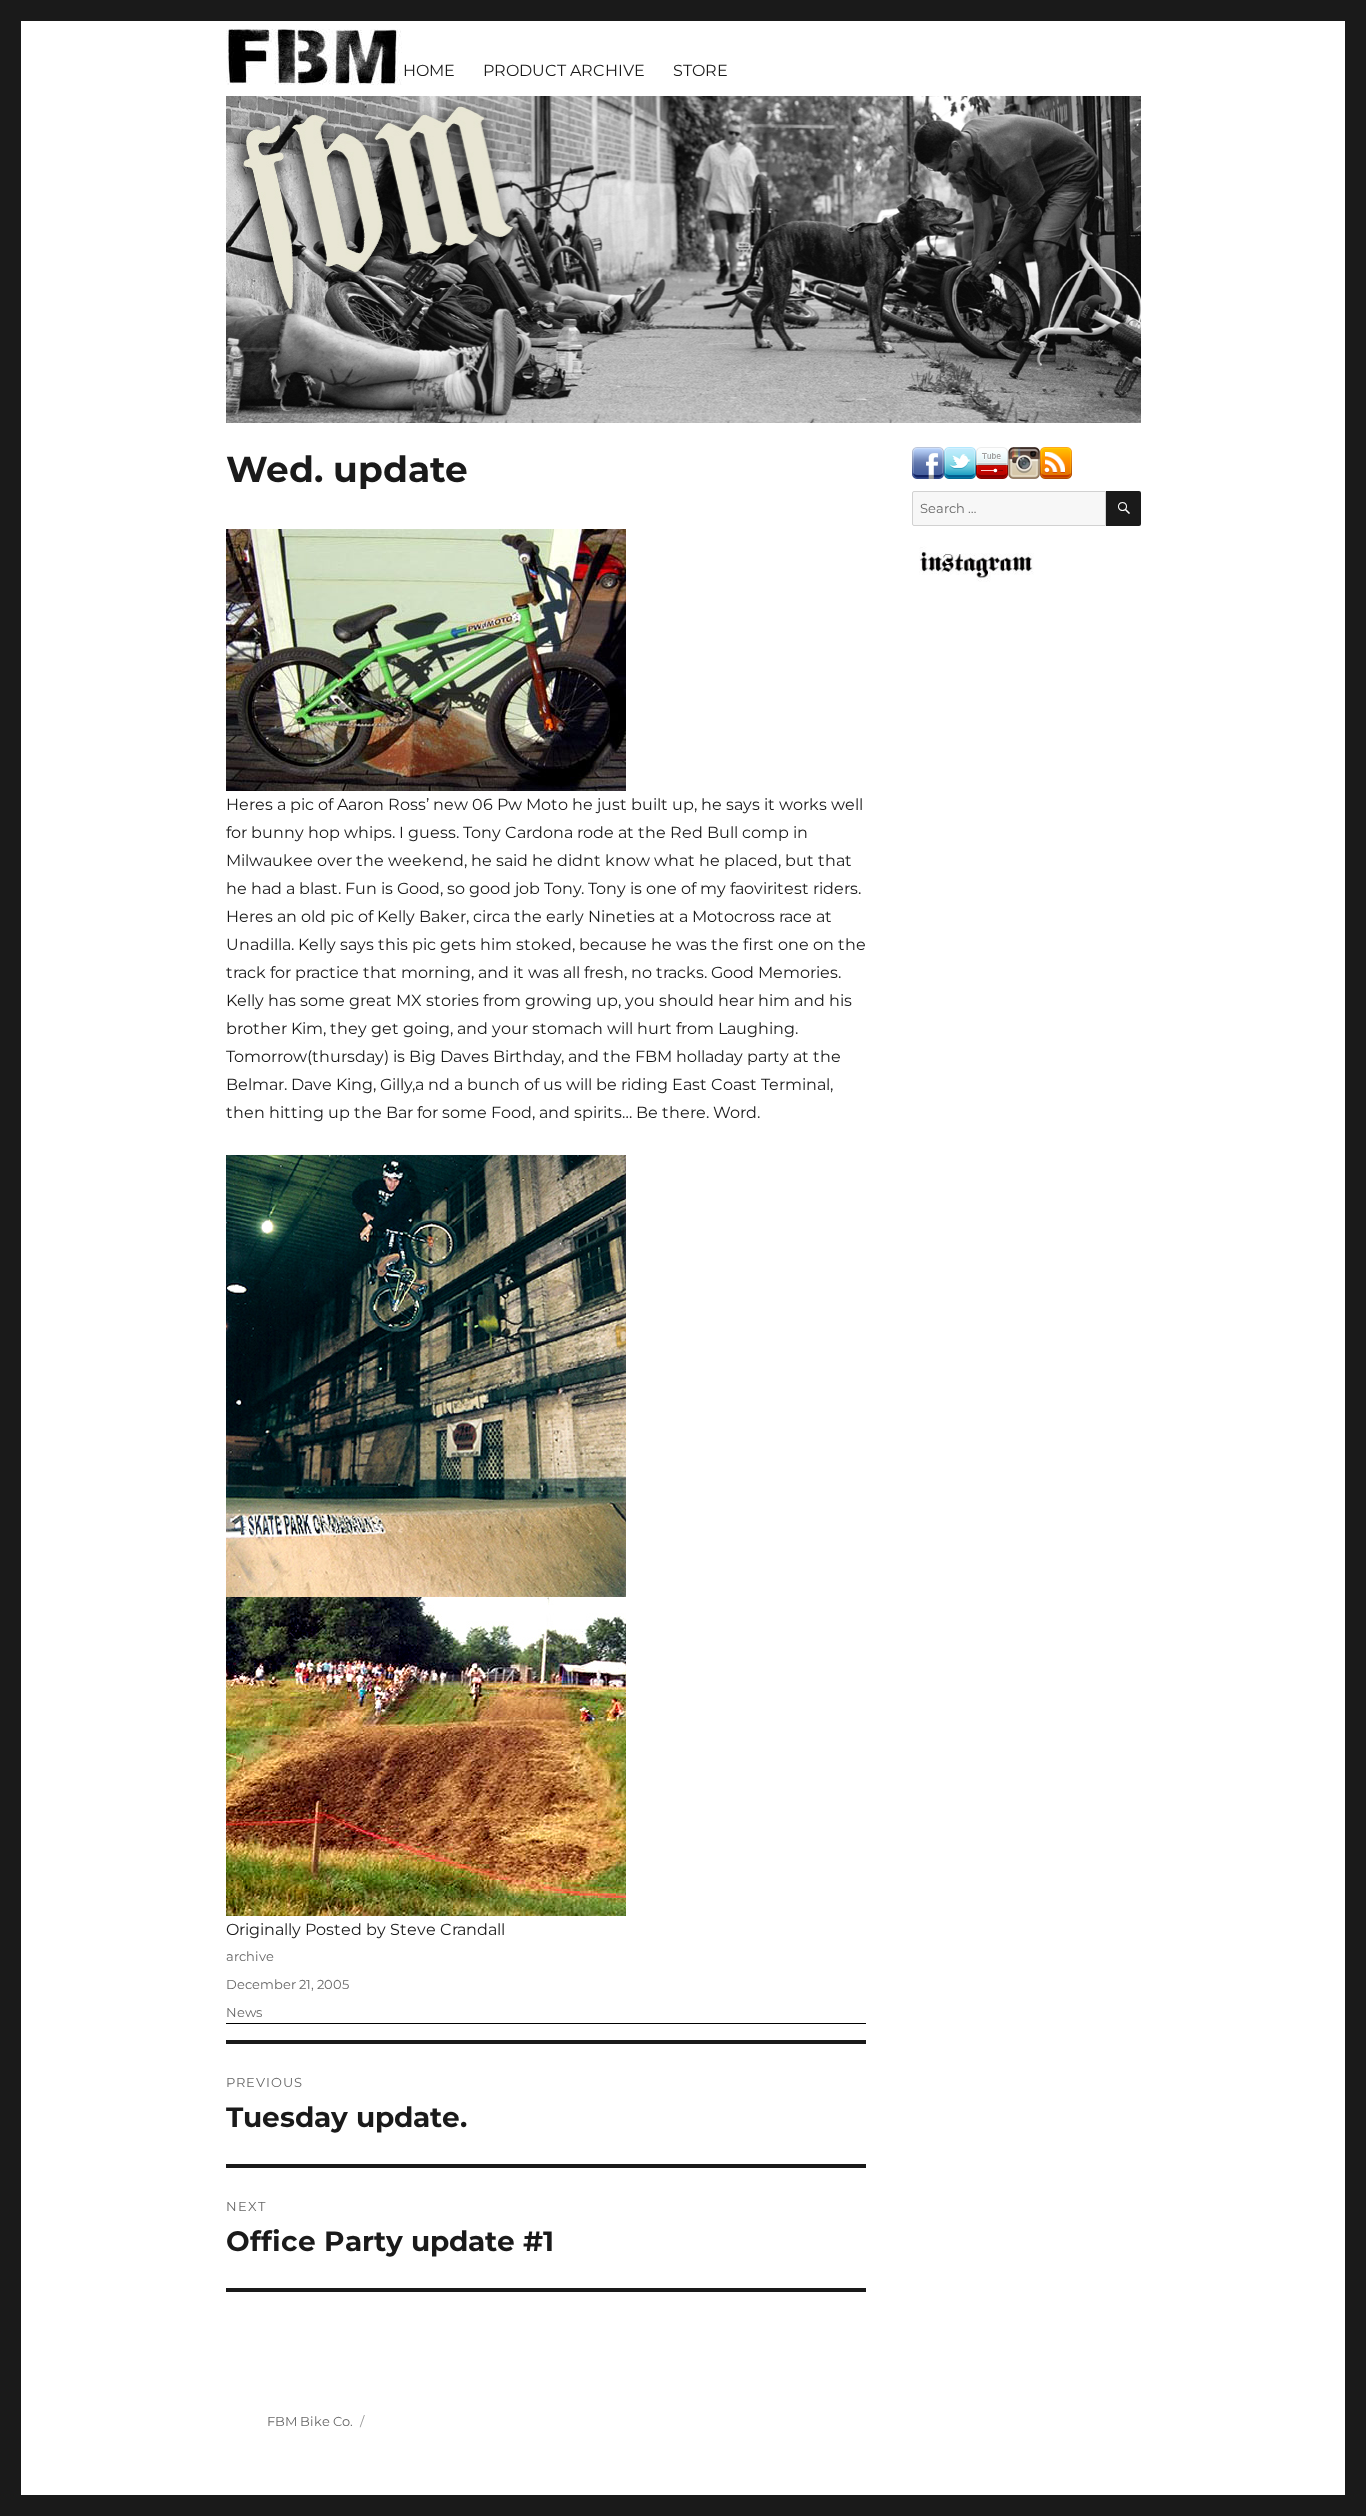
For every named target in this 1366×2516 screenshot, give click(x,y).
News (244, 2012)
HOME (429, 70)
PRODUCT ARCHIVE (564, 70)
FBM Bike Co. (310, 2421)
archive (250, 1956)
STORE (700, 70)
